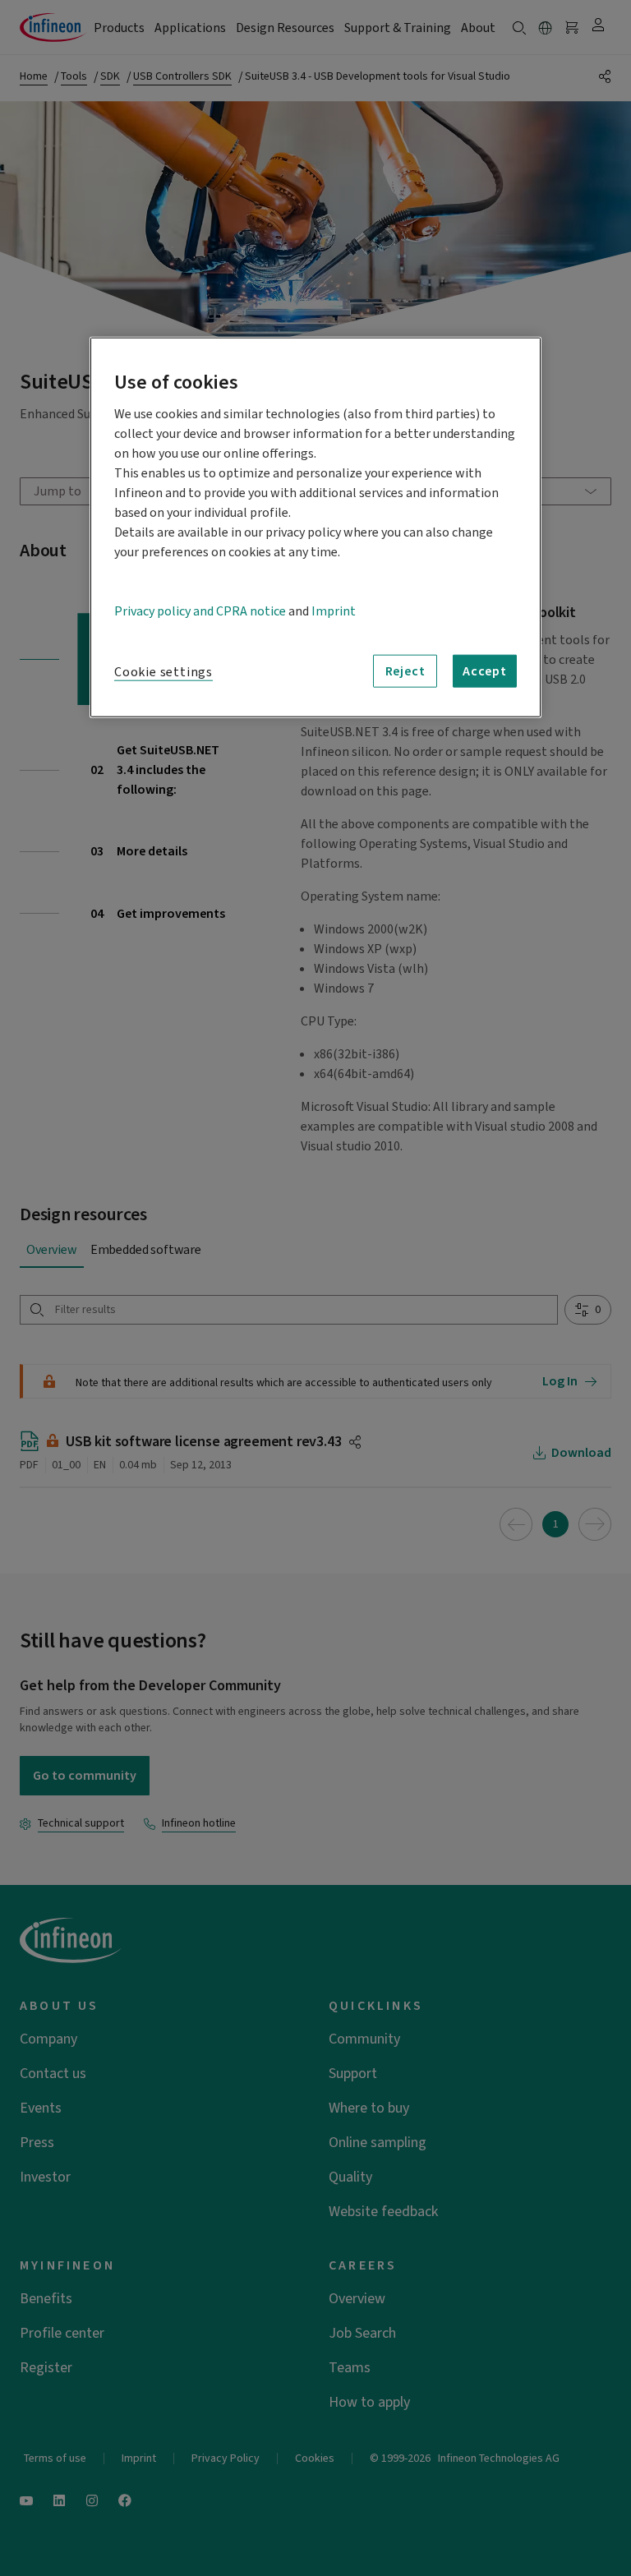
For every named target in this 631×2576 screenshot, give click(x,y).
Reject (405, 671)
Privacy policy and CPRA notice (200, 611)
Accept (485, 671)
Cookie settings (164, 672)
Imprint (334, 611)
